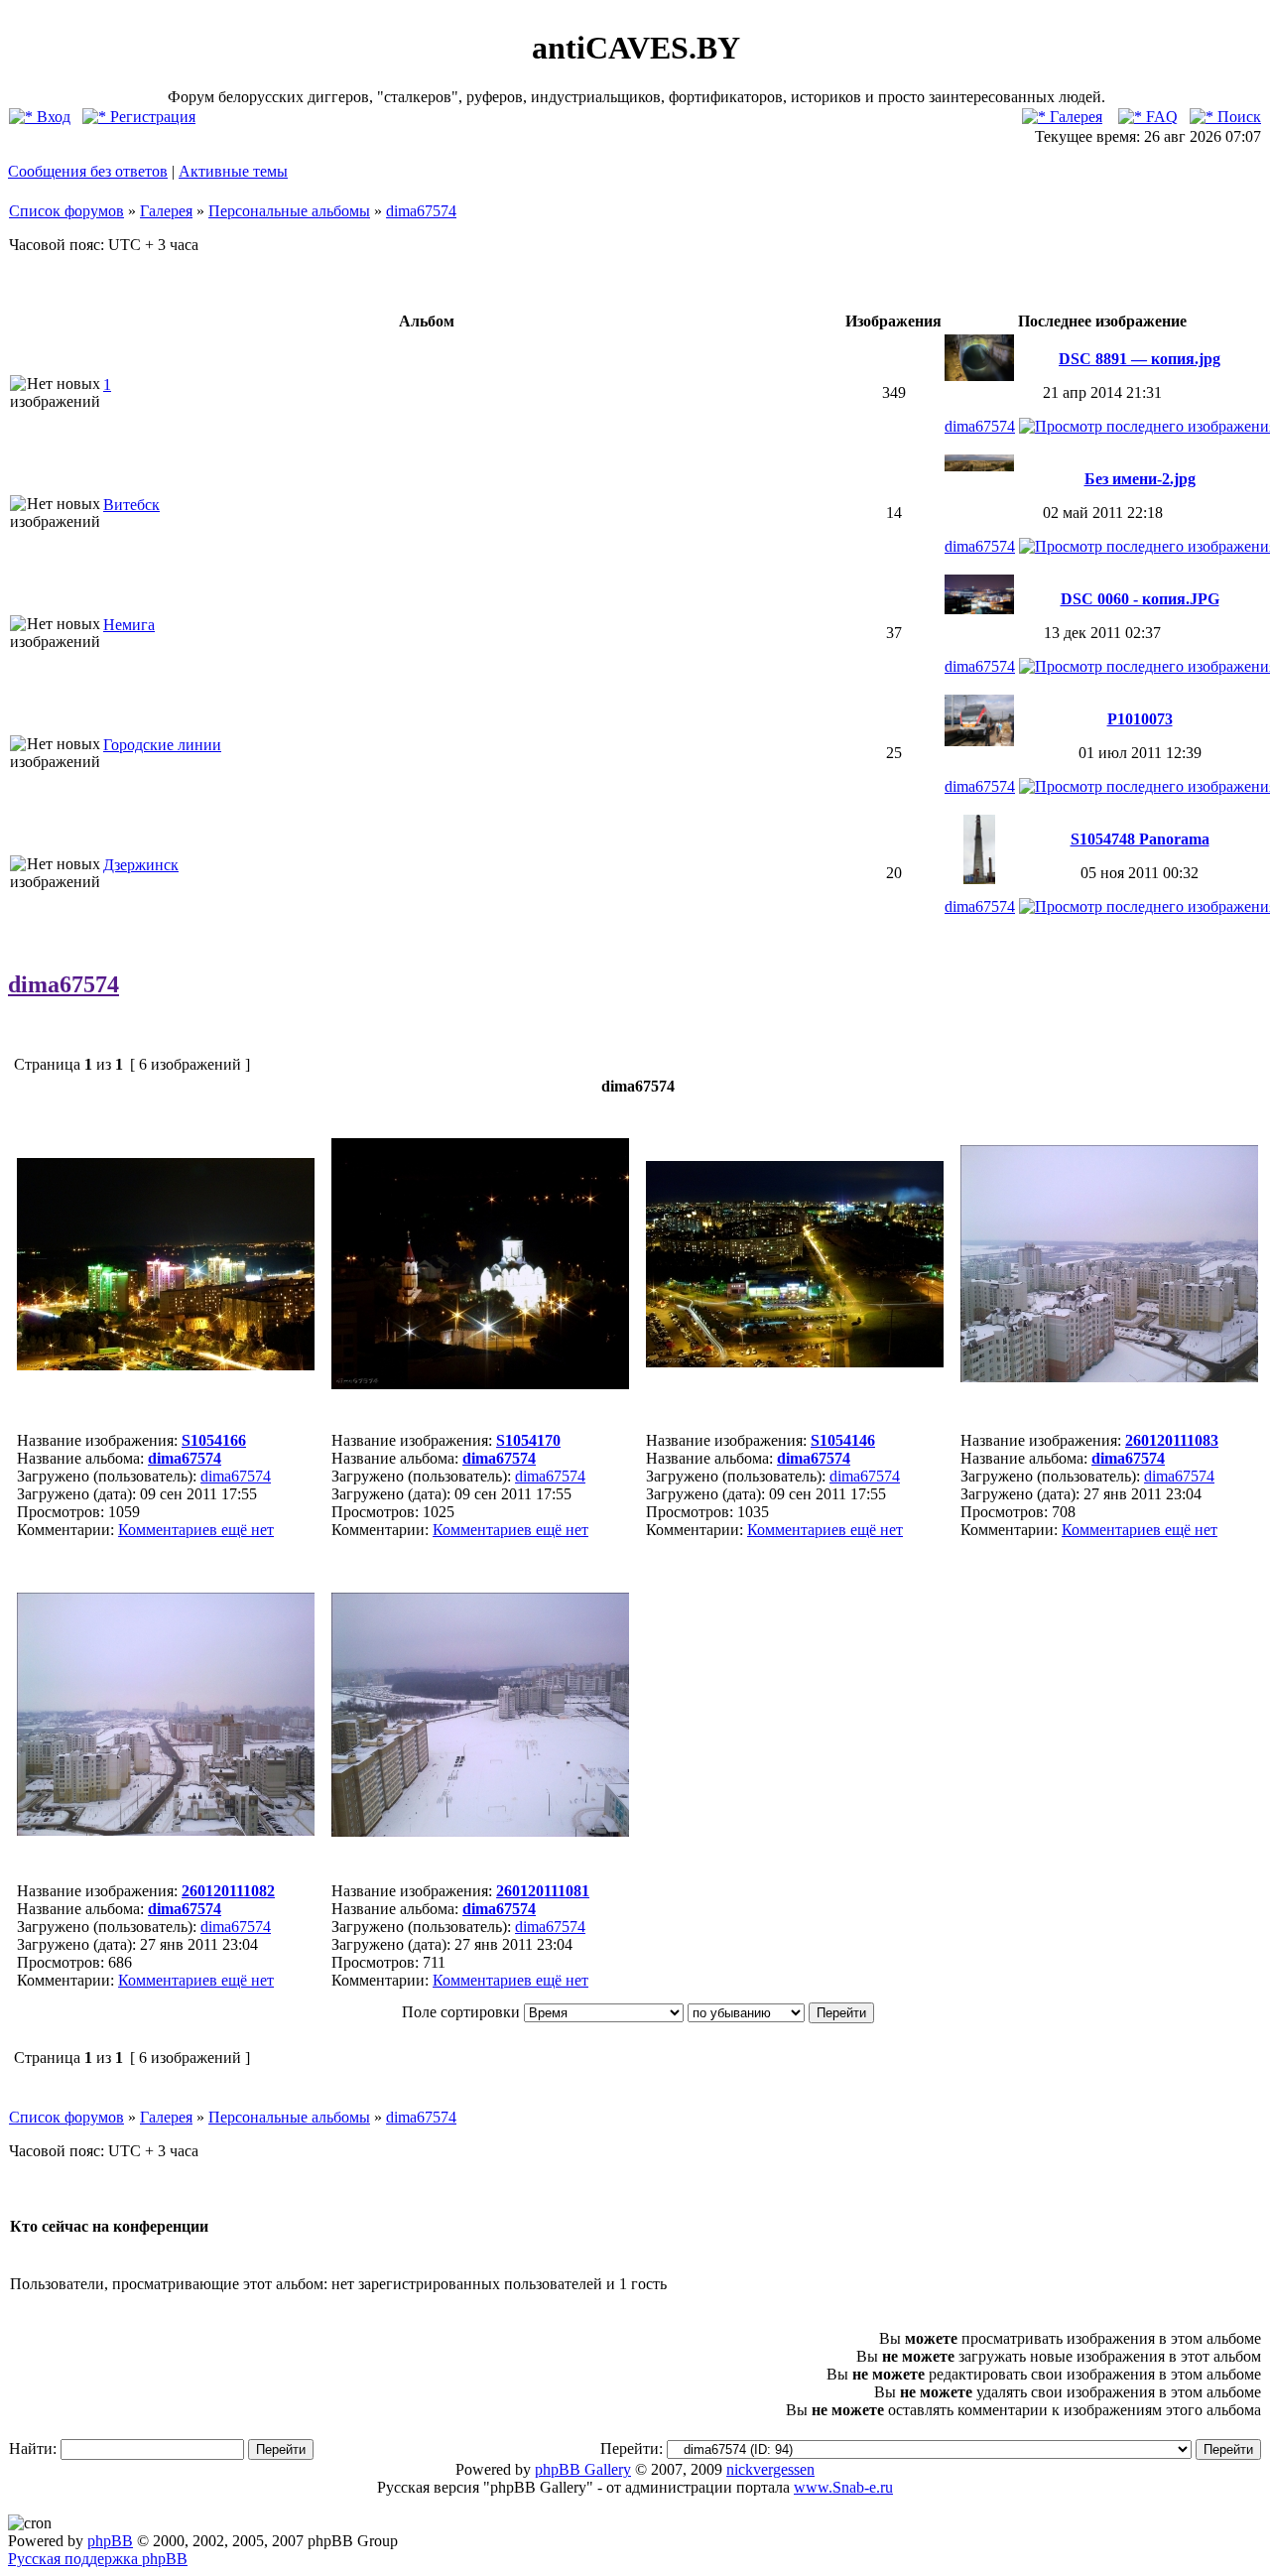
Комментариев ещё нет (196, 1530)
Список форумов (66, 211)
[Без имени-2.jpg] (979, 466)
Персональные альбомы (289, 211)
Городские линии (162, 745)
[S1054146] (795, 1362)
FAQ (1160, 117)
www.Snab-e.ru (843, 2487)
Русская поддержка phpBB (98, 2559)
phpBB (110, 2541)
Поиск (1237, 117)
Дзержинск (141, 865)
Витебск (131, 505)
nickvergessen (770, 2469)
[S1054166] (166, 1365)
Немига (129, 625)
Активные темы (233, 171)
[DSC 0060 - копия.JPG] (979, 609)
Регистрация (151, 117)
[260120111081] (480, 1831)
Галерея (1074, 117)
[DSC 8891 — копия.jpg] (979, 376)
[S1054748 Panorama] (980, 879)
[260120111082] (166, 1830)
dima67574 (421, 211)
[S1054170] (480, 1384)
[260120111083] (1109, 1377)
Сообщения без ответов (88, 171)
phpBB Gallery (583, 2469)
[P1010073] (979, 741)
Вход (52, 117)
